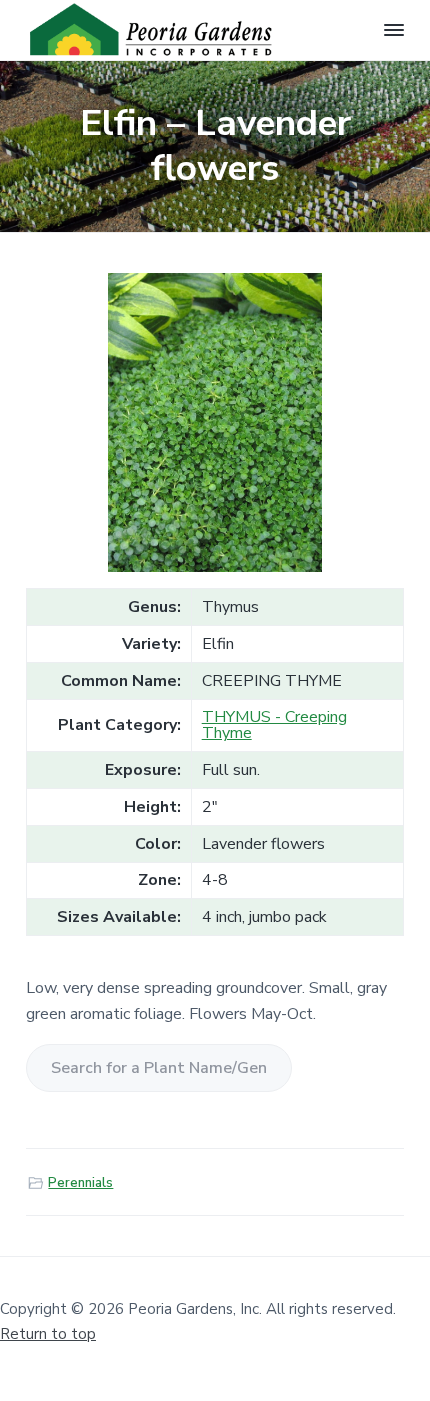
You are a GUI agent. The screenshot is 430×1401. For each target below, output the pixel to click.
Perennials (80, 1183)
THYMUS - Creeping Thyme (274, 725)
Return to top (48, 1334)
